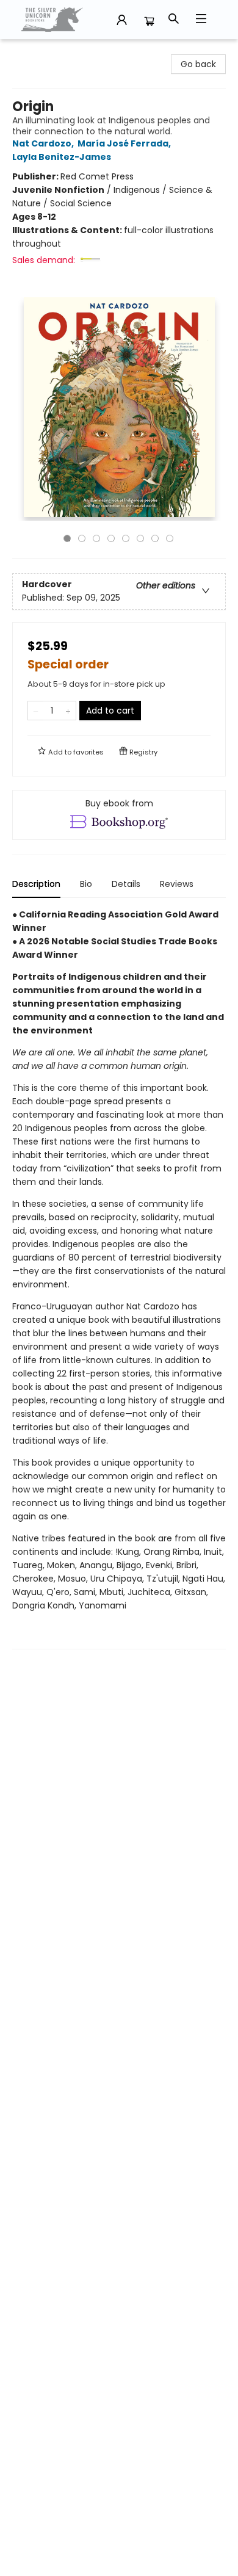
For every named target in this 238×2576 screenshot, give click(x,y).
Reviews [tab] (177, 884)
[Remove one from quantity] (36, 711)
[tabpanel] (119, 1279)
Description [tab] (36, 884)
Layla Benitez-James (62, 157)
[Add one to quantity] (68, 711)
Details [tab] (126, 884)
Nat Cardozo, (44, 143)
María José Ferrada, (125, 143)
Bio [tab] (86, 884)
